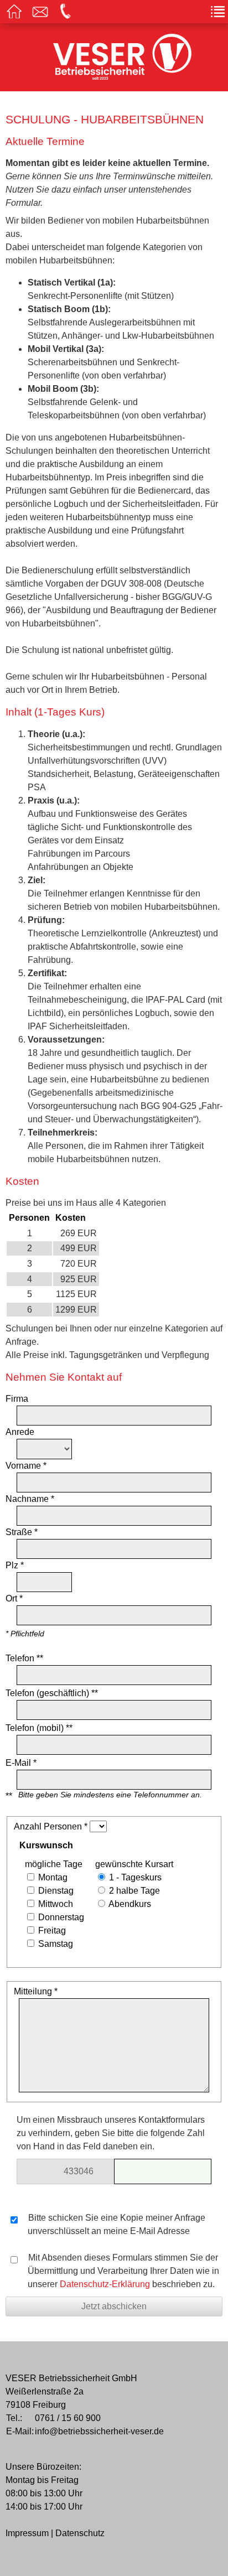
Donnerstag (60, 1917)
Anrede (20, 1432)
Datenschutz (80, 2533)
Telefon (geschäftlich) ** (52, 1693)
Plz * (15, 1565)
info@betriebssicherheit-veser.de (99, 2431)
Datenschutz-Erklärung (105, 2284)
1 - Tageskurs (134, 1877)
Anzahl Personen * (51, 1826)
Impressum (27, 2533)
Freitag (51, 1930)
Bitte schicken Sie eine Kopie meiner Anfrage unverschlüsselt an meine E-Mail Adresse (116, 2224)
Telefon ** (24, 1658)
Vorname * (26, 1466)
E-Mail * (21, 1763)
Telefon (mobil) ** (39, 1728)
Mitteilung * (36, 1991)
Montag (52, 1877)
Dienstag (55, 1891)
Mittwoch (55, 1904)
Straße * (22, 1532)
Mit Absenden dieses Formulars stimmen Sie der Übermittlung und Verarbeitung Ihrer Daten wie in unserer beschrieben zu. (123, 2271)
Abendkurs (129, 1904)
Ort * (14, 1598)
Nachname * (30, 1499)
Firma (17, 1399)
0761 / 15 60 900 (68, 2418)
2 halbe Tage (133, 1891)
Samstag (55, 1944)
